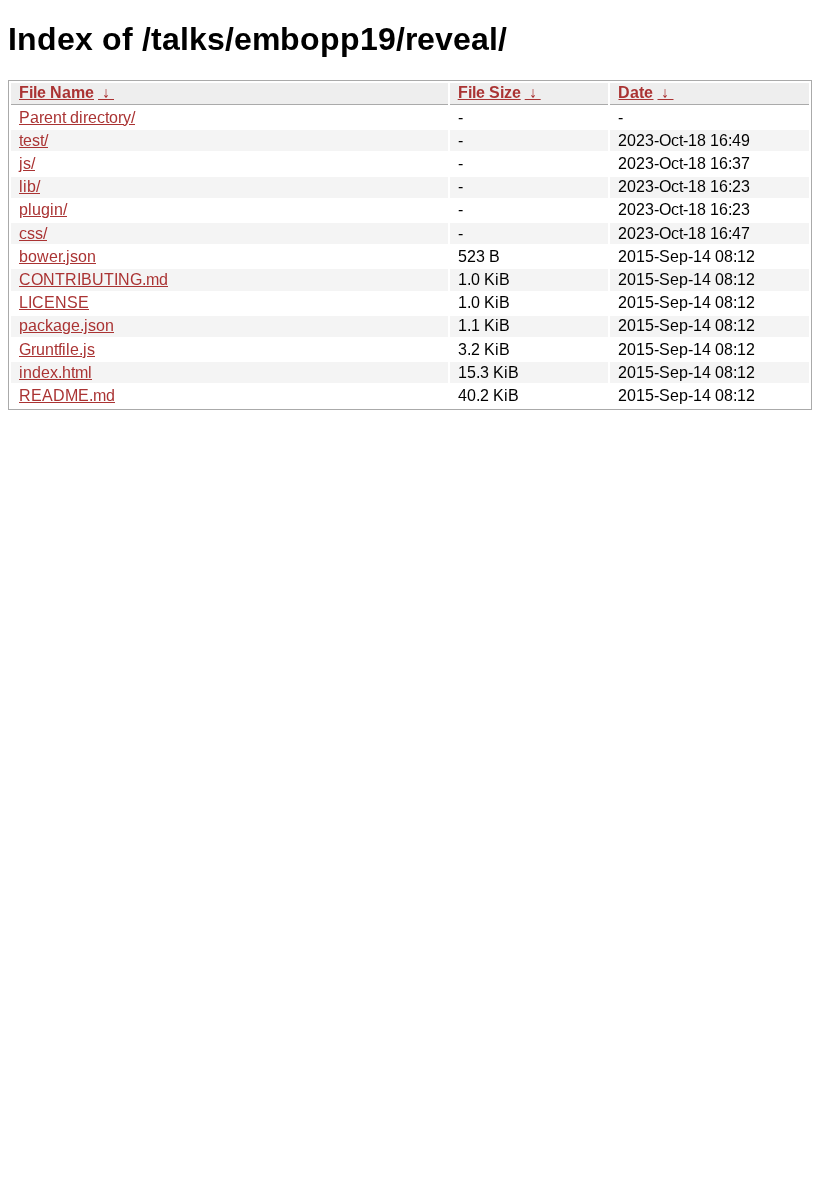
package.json (66, 325)
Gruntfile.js (57, 349)
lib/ (29, 186)
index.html (55, 372)
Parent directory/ (77, 117)
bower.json (57, 256)
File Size (489, 92)
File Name (56, 92)
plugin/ (43, 209)
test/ (33, 140)
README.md (67, 395)
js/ (27, 163)
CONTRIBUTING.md (93, 279)
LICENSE (54, 302)
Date (635, 92)
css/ (33, 233)
